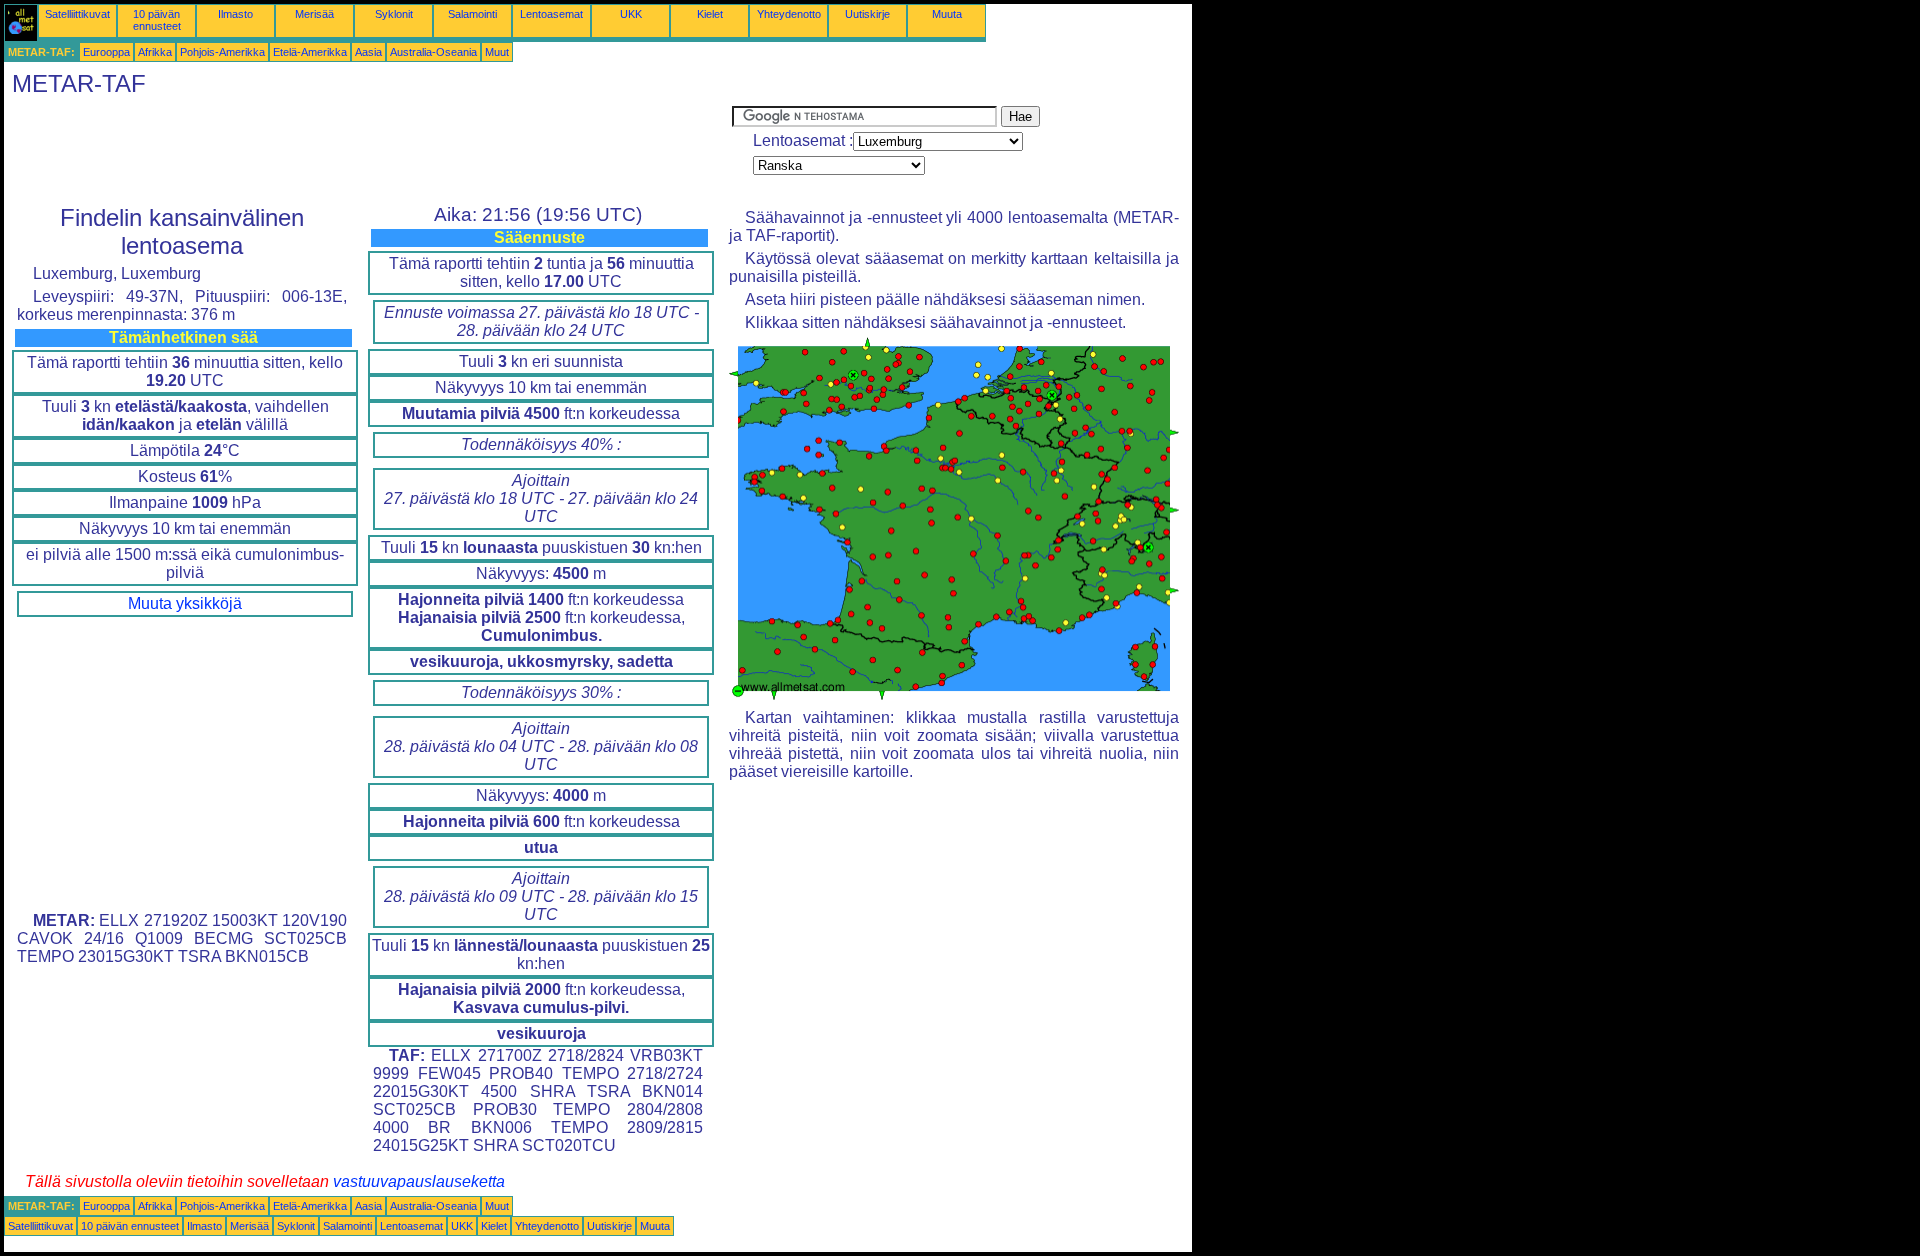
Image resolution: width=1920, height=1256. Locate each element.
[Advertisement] (368, 151)
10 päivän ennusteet (157, 20)
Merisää (314, 14)
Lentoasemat (551, 14)
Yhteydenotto (789, 14)
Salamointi (472, 14)
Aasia (368, 52)
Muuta (947, 14)
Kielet (710, 14)
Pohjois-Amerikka (222, 52)
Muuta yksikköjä (185, 603)
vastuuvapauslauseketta (419, 1181)
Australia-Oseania (433, 52)
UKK (631, 14)
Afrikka (155, 52)
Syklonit (394, 14)
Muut (497, 52)
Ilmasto (235, 14)
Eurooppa (106, 52)
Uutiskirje (867, 14)
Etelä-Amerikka (310, 52)
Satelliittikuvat (77, 14)
